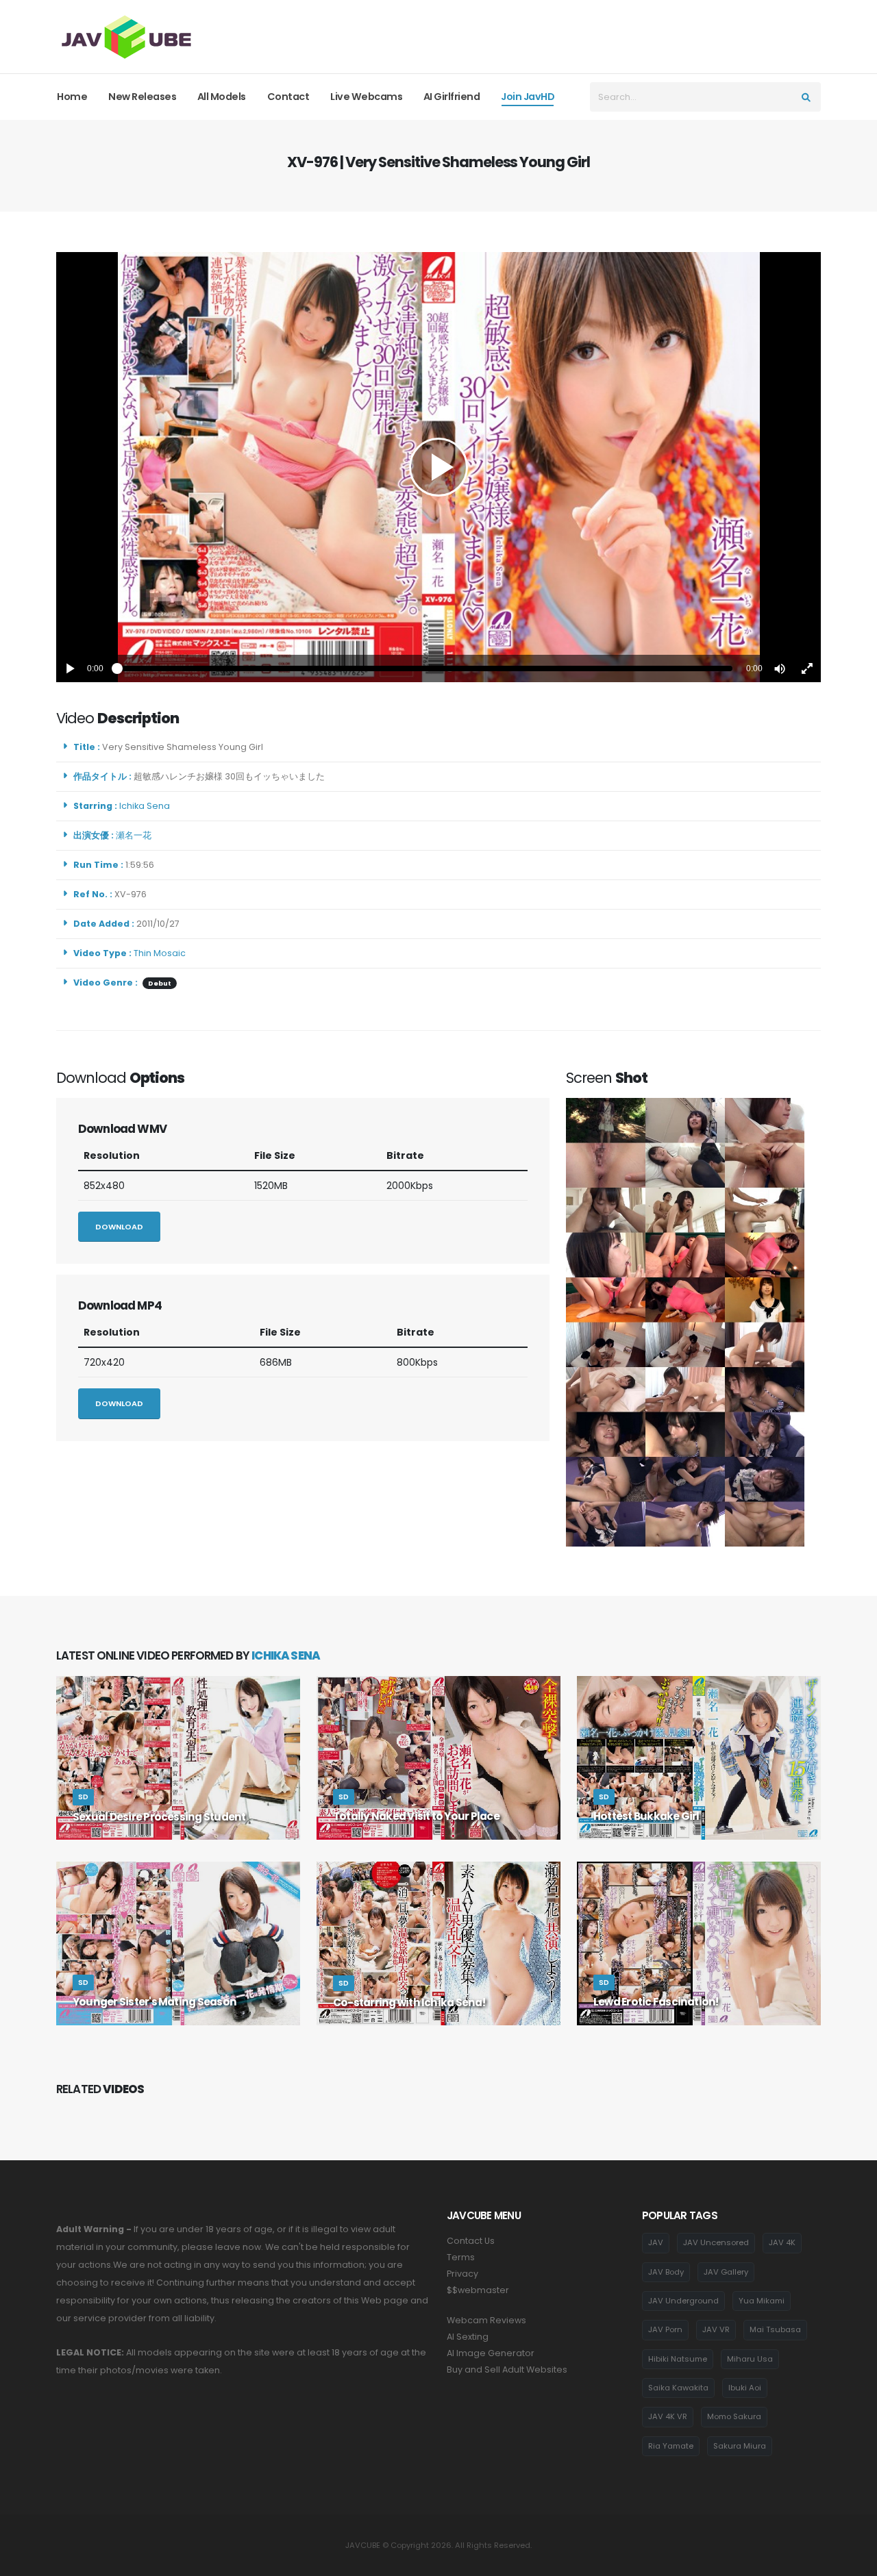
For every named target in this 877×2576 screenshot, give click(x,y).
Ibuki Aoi (745, 2388)
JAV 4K (782, 2242)
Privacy (462, 2274)
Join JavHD (528, 97)
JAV (656, 2242)
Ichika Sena (147, 806)
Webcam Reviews (486, 2320)
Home (72, 97)
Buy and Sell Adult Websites (507, 2369)
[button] (780, 668)
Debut (160, 983)
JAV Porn (665, 2329)
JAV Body (666, 2272)
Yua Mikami (762, 2301)
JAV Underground (683, 2301)
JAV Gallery (726, 2272)
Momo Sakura (734, 2416)
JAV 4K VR (668, 2416)
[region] (438, 467)
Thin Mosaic (160, 953)
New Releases (142, 97)
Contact (288, 97)
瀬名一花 (136, 835)
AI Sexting (468, 2337)
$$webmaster (478, 2290)
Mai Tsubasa (775, 2329)
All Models (222, 97)
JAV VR (716, 2329)
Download (119, 1227)
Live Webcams (366, 97)
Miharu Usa (750, 2359)
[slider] (425, 668)
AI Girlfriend (452, 97)
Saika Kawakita (678, 2388)
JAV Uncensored (716, 2242)
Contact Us (471, 2241)
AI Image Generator (491, 2353)
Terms (461, 2257)
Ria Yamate (671, 2446)
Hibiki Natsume (678, 2359)
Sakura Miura (740, 2446)
